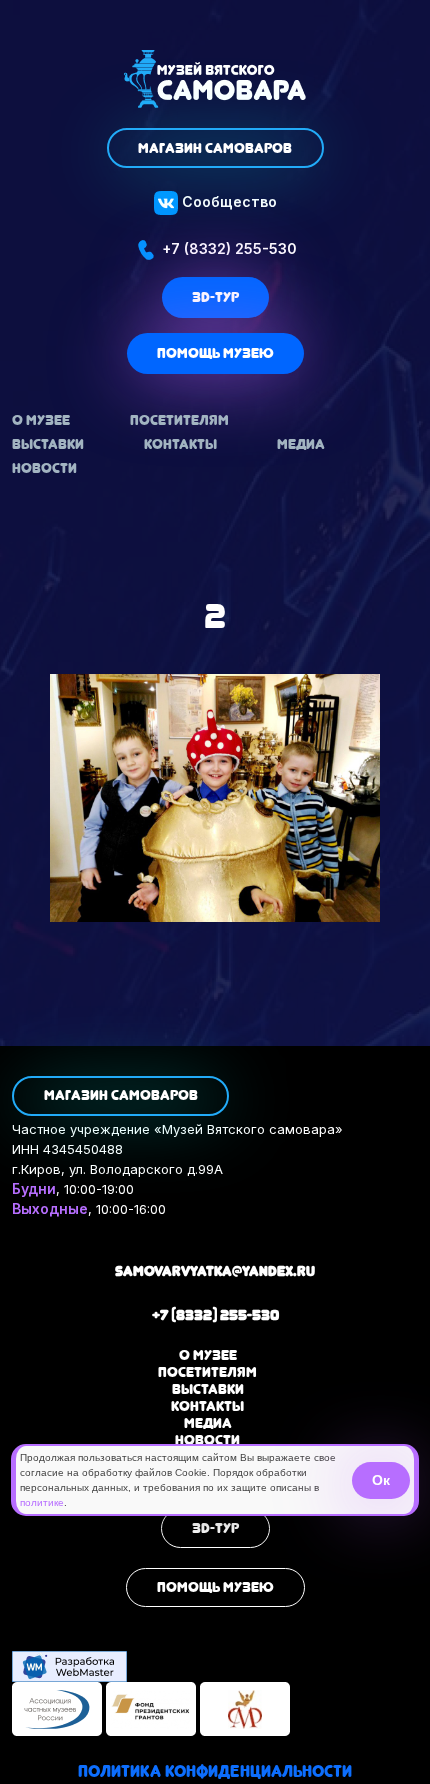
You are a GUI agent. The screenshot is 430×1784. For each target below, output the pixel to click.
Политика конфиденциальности (215, 1771)
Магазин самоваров (215, 148)
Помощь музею (215, 353)
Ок (381, 1480)
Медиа (301, 444)
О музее (41, 420)
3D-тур (215, 297)
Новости (44, 468)
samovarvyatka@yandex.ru (215, 1271)
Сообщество (227, 201)
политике (42, 1502)
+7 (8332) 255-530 (227, 248)
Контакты (180, 444)
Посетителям (179, 420)
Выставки (48, 444)
